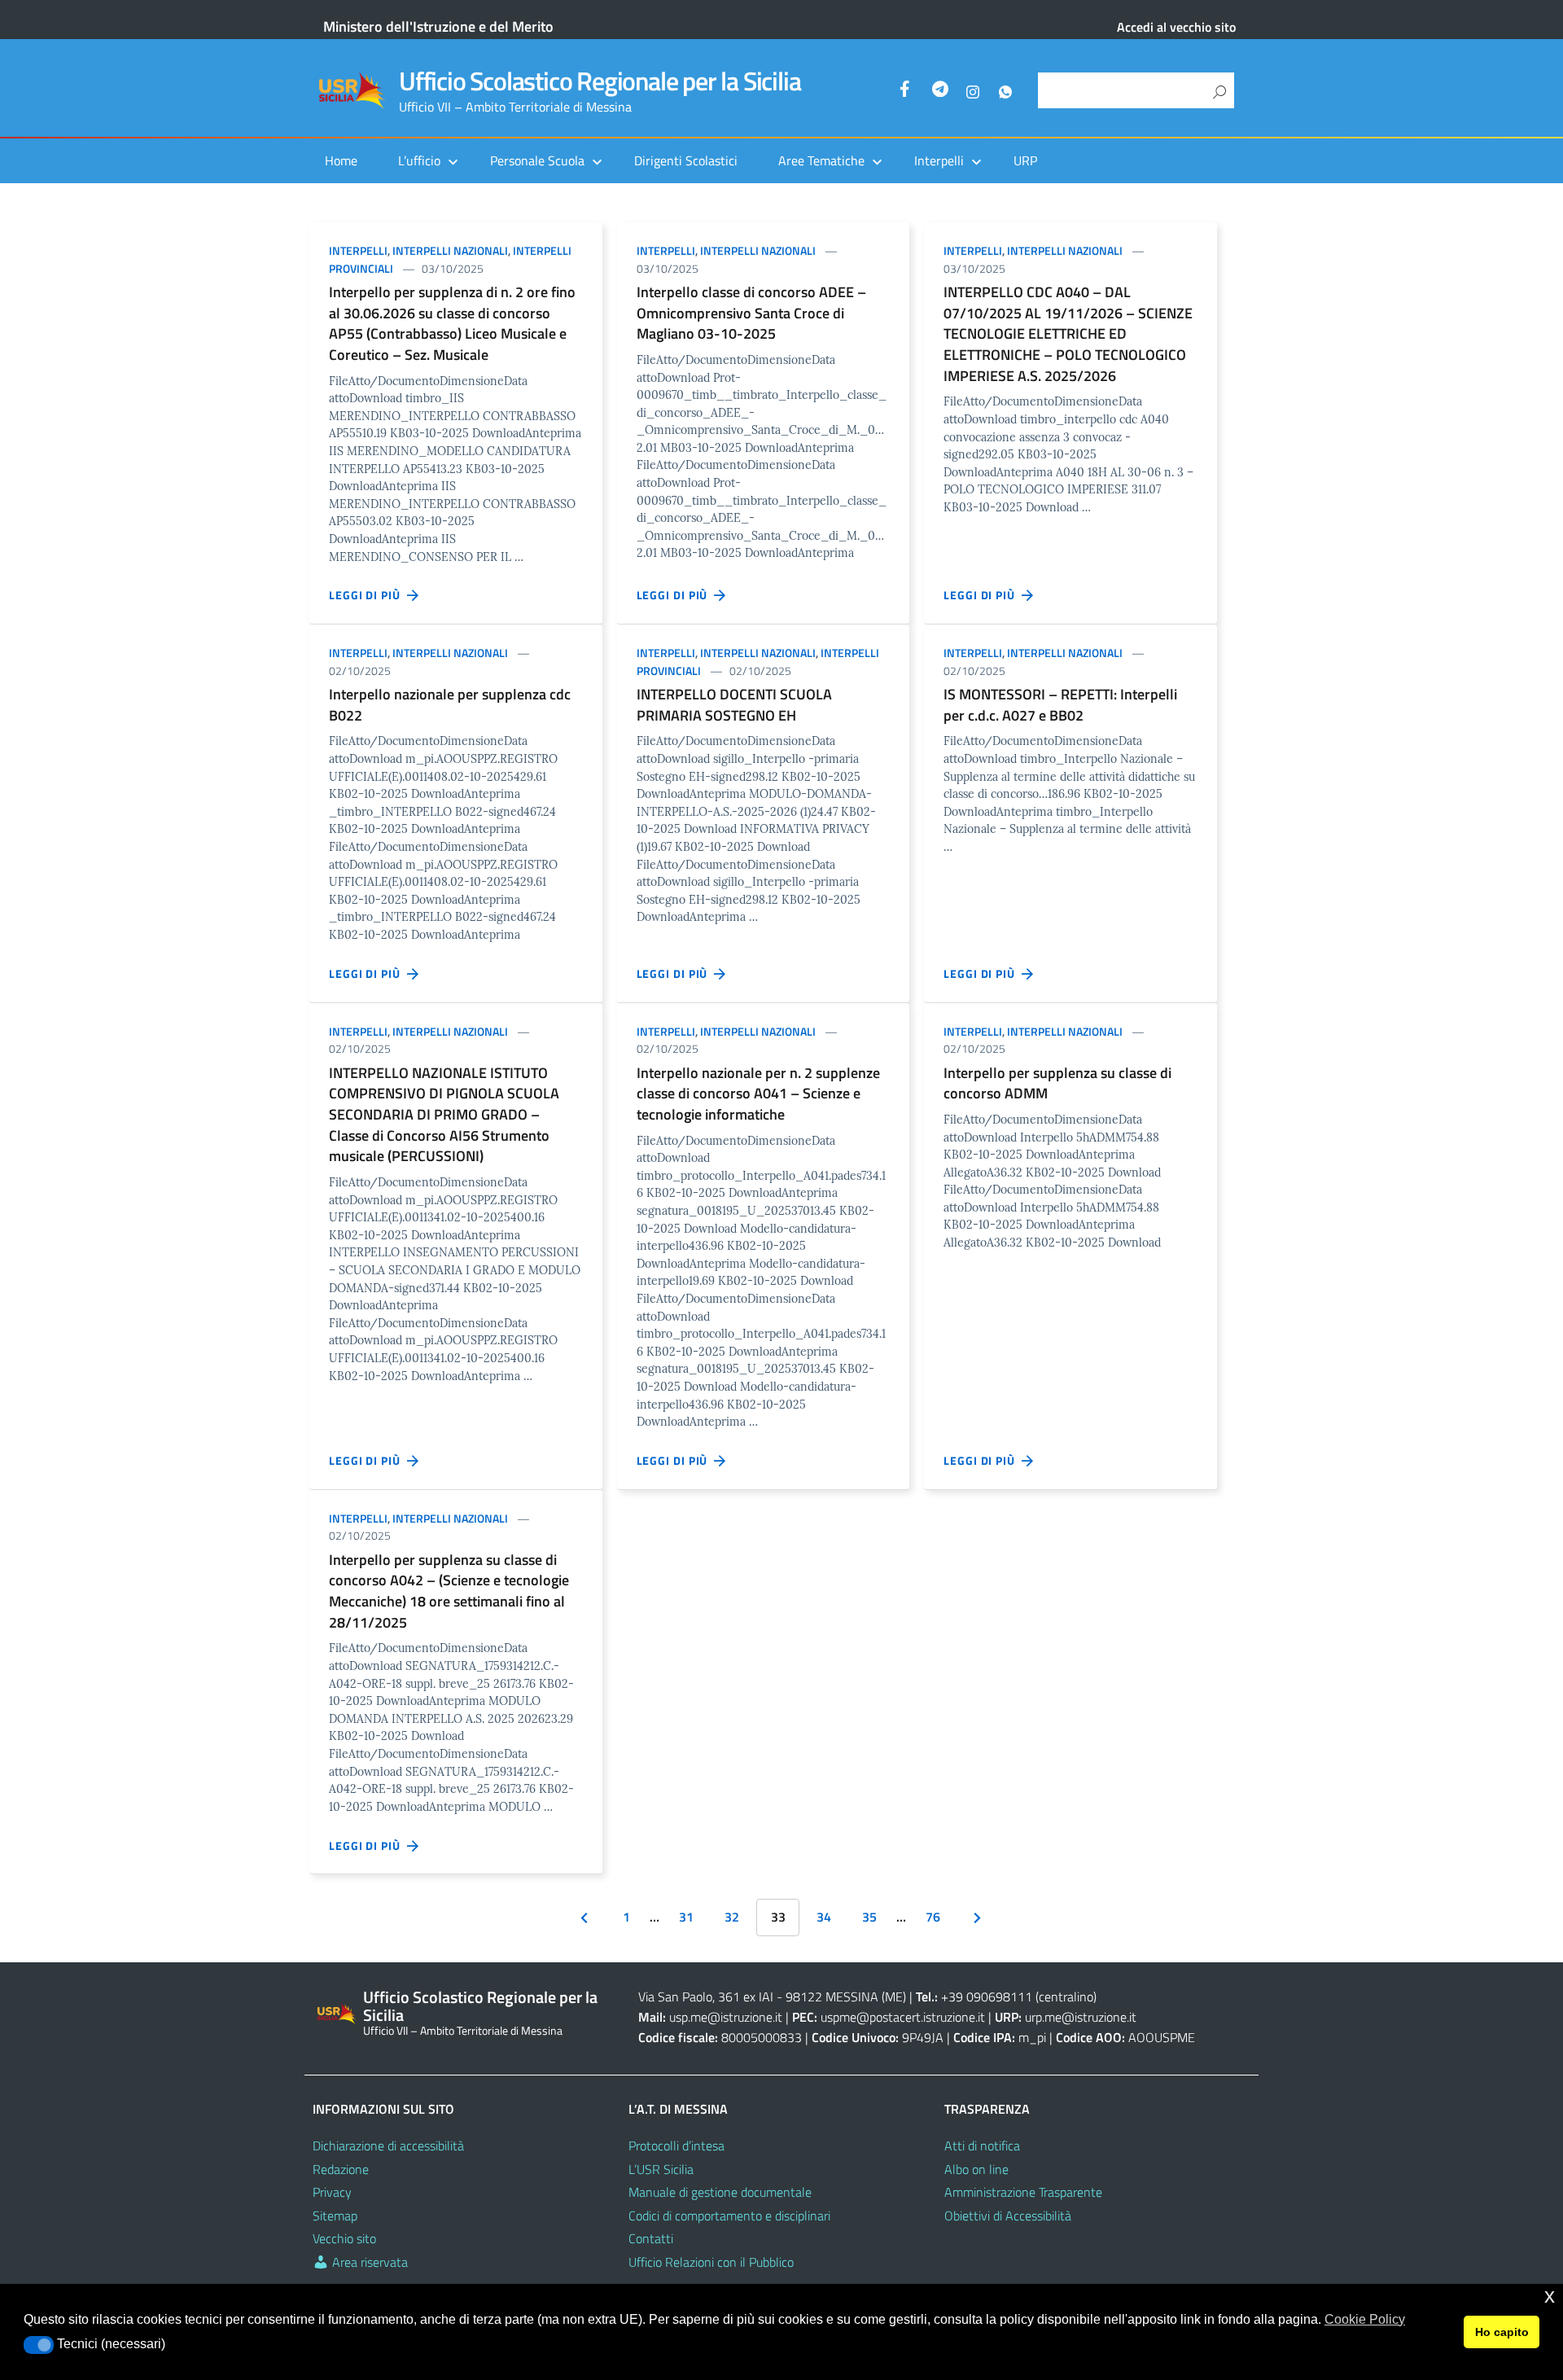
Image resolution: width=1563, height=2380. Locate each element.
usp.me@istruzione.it (726, 2017)
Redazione (341, 2169)
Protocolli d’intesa (676, 2146)
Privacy (332, 2192)
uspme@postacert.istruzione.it (903, 2017)
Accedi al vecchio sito (1176, 27)
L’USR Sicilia (661, 2169)
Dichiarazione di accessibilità (388, 2146)
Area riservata (368, 2262)
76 (933, 1917)
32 (732, 1917)
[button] (39, 2345)
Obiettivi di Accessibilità (1008, 2216)
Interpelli (358, 250)
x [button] (1550, 2296)
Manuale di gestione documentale (720, 2192)
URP (1025, 160)
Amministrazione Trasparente (1023, 2192)
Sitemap (335, 2216)
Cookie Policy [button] (1365, 2319)
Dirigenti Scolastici (686, 160)
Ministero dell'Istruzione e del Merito (438, 26)
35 (869, 1917)
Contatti (651, 2238)
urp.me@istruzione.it (1081, 2017)
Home (341, 160)
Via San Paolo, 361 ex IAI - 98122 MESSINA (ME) (772, 1996)
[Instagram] (973, 91)
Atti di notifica (982, 2146)
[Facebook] (908, 91)
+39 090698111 (987, 1996)
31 (686, 1917)
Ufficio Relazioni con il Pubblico (711, 2262)
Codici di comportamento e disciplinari (729, 2216)
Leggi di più (368, 595)
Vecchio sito (344, 2238)
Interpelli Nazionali (450, 250)
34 (824, 1917)
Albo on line (976, 2169)
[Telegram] (940, 91)
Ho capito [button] (1502, 2332)
